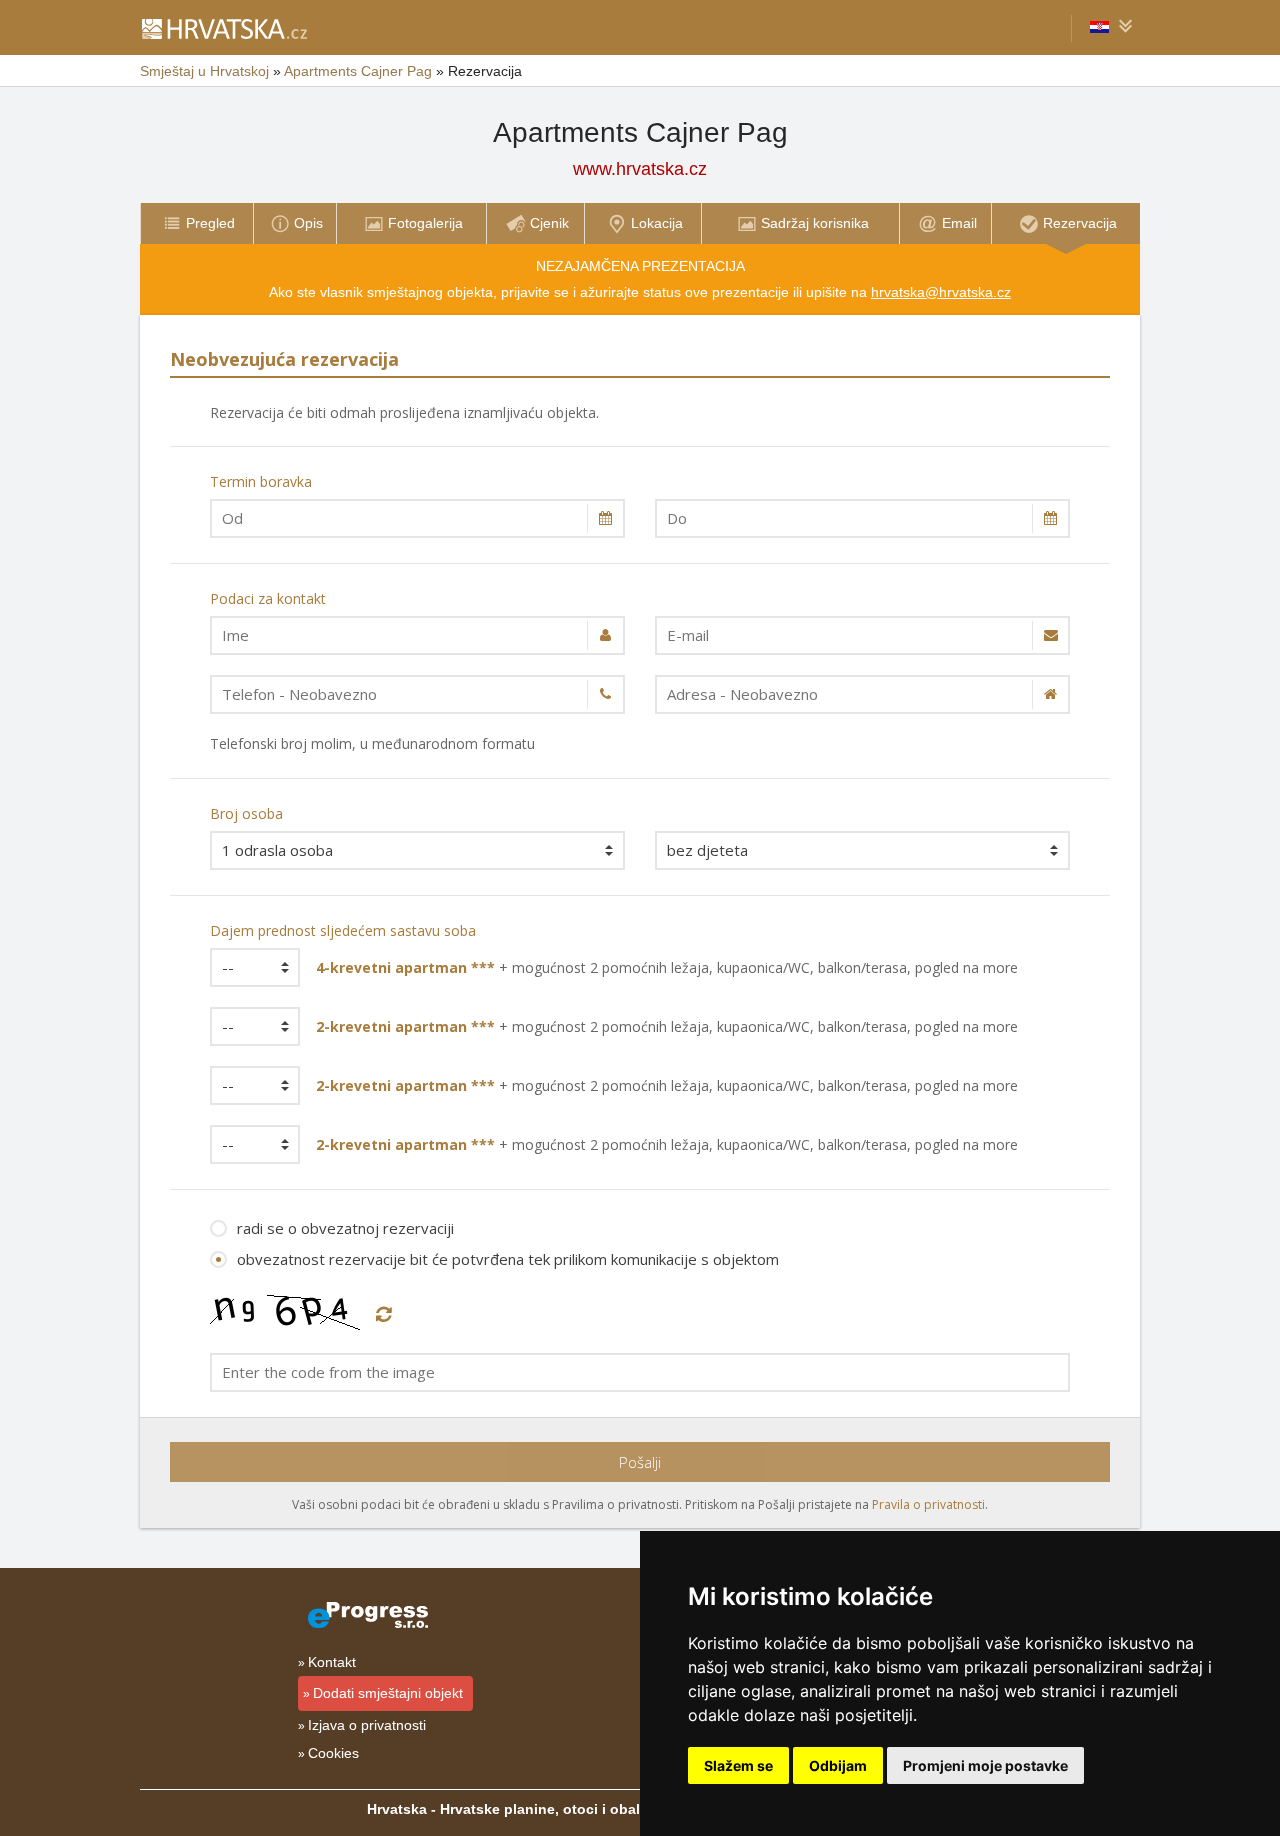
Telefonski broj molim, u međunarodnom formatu (372, 743)
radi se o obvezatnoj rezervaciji (345, 1228)
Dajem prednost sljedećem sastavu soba (343, 930)
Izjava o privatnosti (367, 1725)
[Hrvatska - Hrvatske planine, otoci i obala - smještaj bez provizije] (223, 28)
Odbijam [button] (838, 1765)
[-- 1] (248, 967)
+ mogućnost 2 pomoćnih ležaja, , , (667, 967)
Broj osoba (246, 813)
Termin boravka (261, 481)
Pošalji (640, 1462)
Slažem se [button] (738, 1765)
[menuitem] (196, 223)
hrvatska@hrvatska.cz (941, 292)
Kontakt (332, 1662)
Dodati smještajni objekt (388, 1693)
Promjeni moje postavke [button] (985, 1765)
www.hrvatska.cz (640, 169)
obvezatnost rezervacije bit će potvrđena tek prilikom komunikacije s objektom (508, 1259)
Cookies (333, 1753)
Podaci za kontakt (268, 598)
